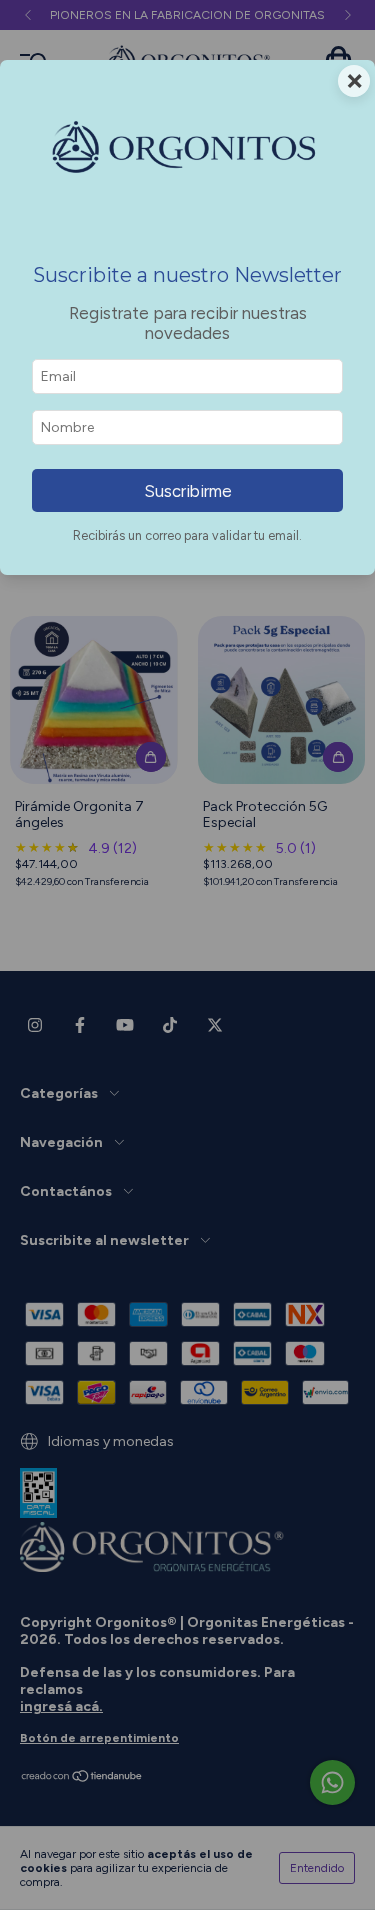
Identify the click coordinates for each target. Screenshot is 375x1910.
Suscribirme (188, 491)
